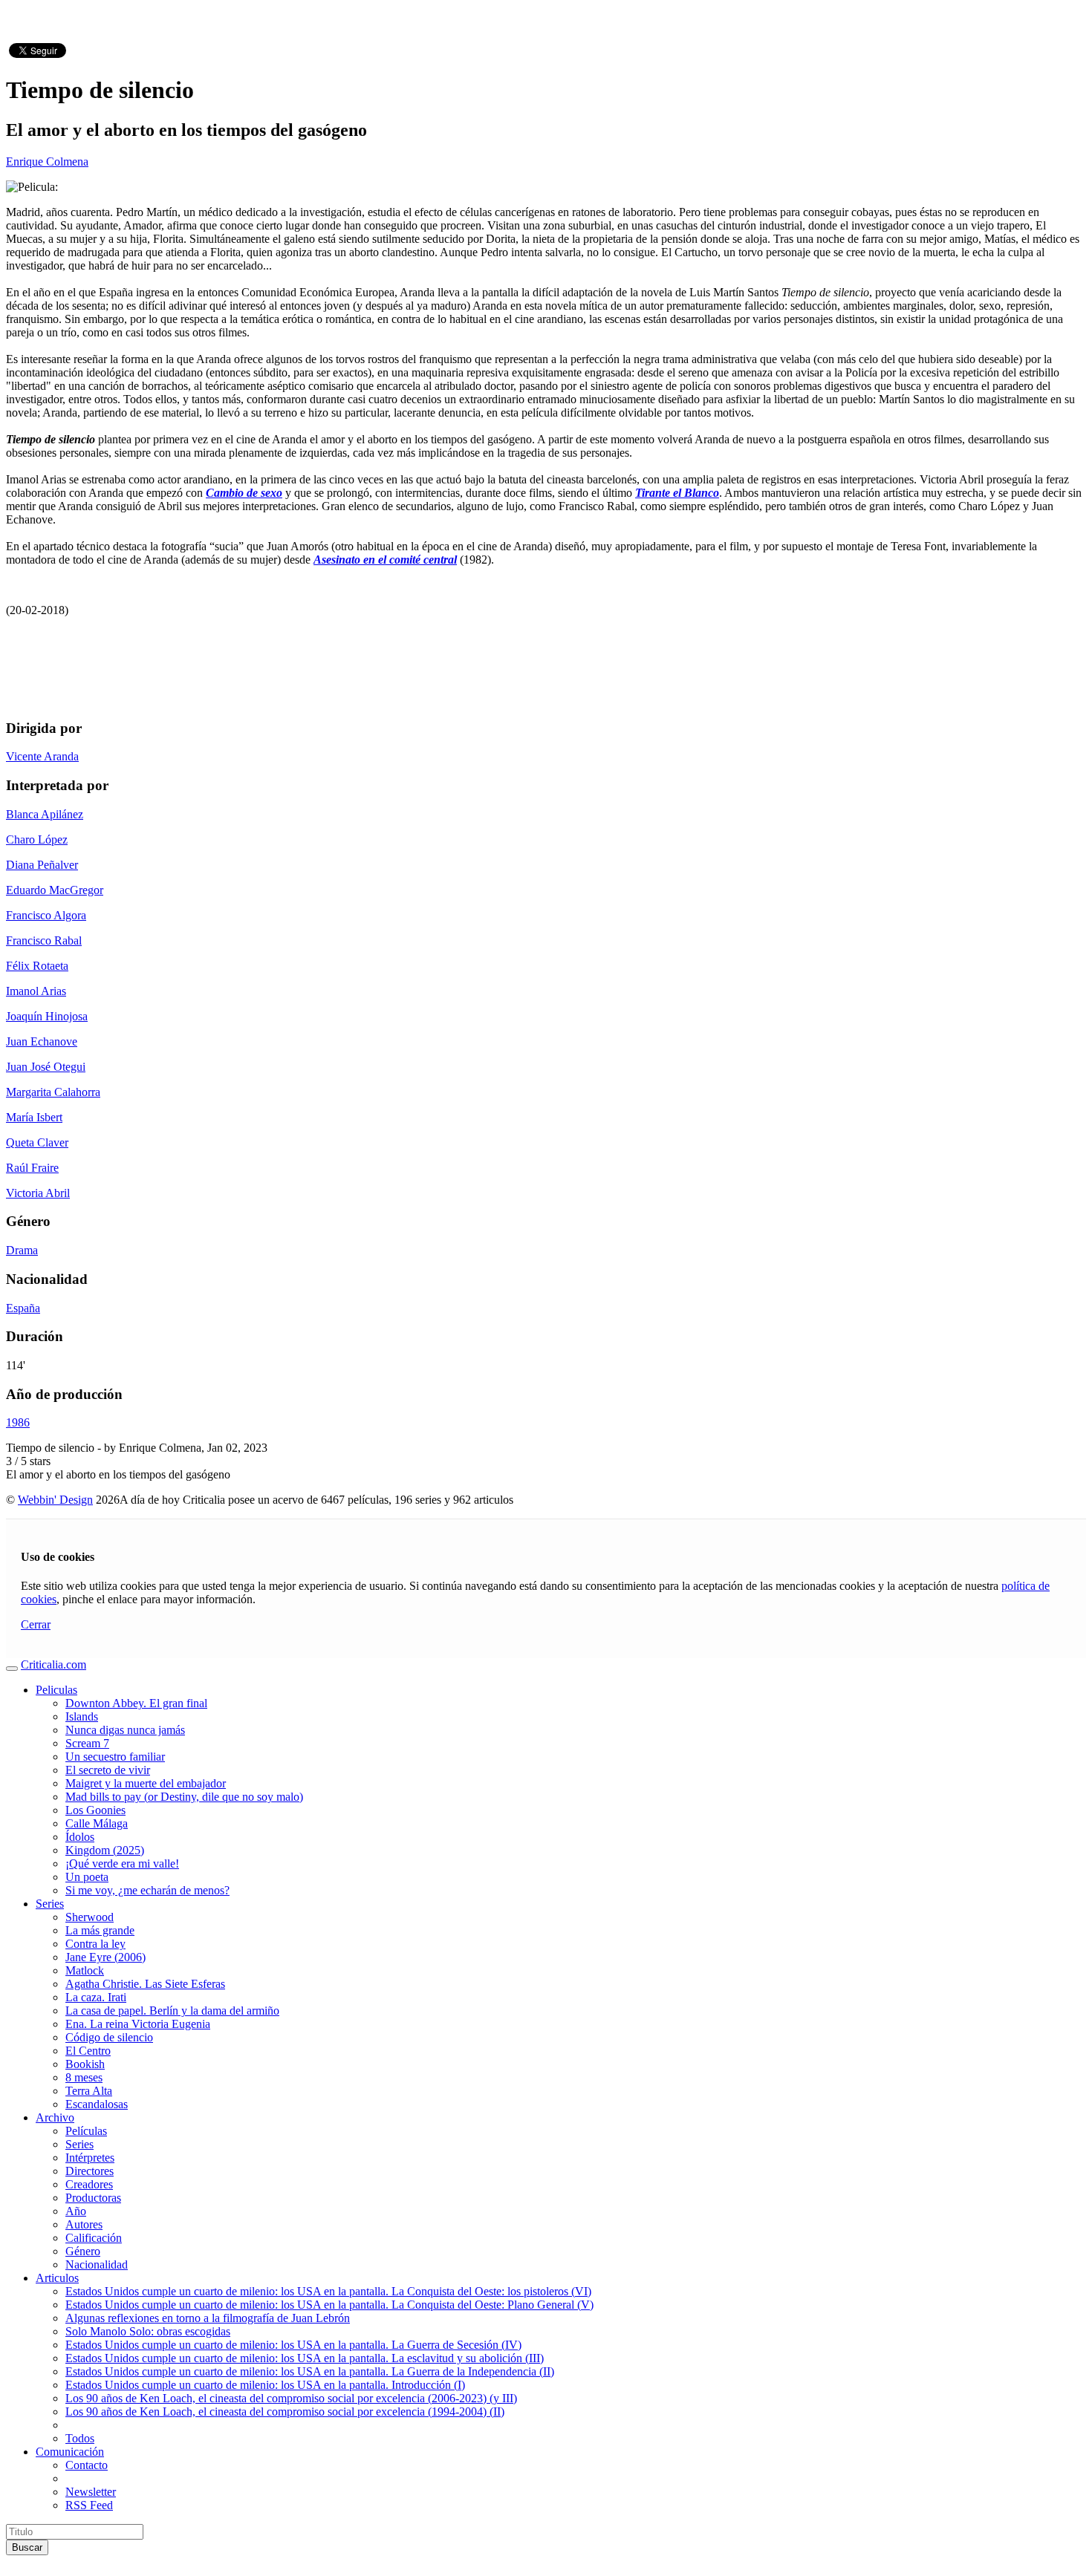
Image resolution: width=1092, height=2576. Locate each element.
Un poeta (87, 1877)
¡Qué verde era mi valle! (122, 1863)
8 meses (84, 2077)
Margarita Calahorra (53, 1092)
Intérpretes (90, 2158)
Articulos (57, 2278)
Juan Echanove (42, 1041)
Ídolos (80, 1837)
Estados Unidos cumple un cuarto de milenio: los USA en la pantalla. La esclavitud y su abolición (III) (305, 2358)
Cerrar (36, 1624)
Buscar (27, 2547)
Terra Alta (89, 2091)
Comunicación (70, 2452)
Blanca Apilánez (45, 814)
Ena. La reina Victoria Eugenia (138, 2024)
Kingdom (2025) (105, 1850)
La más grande (100, 1930)
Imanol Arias (36, 991)
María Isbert (34, 1117)
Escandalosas (97, 2104)
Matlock (85, 1970)
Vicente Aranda (42, 756)
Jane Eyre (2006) (105, 1957)
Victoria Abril (38, 1193)
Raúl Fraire (32, 1168)
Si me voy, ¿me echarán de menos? (147, 1890)
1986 (18, 1422)
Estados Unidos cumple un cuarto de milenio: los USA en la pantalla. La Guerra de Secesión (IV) (293, 2345)
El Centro (88, 2051)
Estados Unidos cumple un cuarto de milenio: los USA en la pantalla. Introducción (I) (265, 2385)
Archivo (55, 2117)
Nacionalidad (97, 2264)
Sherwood (90, 1917)
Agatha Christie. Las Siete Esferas (145, 1984)
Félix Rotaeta (37, 966)
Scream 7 (87, 1743)
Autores (84, 2224)
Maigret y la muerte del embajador (146, 1783)
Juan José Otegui (46, 1067)
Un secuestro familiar (115, 1757)
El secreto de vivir (108, 1770)
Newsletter (91, 2492)
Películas (86, 2131)
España (23, 1308)
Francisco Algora (46, 915)
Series (50, 1904)
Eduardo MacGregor (55, 890)
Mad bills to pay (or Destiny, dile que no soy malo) (184, 1797)
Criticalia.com (53, 1664)
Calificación (94, 2238)
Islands (82, 1716)
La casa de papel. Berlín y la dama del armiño (172, 2011)
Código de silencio (109, 2037)
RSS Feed (89, 2505)
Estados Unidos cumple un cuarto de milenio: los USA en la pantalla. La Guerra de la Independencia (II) (310, 2371)
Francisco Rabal (44, 940)
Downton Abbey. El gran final (136, 1703)
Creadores (89, 2184)
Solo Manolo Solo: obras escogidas (148, 2331)
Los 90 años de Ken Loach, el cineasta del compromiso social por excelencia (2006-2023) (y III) (291, 2398)
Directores (90, 2171)
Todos (80, 2438)
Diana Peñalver (42, 865)
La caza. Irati (96, 1997)
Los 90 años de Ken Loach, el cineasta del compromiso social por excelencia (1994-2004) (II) (285, 2412)
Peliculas (56, 1690)
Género (83, 2251)
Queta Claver (37, 1142)
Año (76, 2211)
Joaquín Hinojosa (47, 1016)
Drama (22, 1250)
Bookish (85, 2064)
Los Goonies (95, 1810)
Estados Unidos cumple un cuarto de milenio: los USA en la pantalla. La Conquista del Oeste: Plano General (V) (329, 2305)
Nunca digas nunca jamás (125, 1730)
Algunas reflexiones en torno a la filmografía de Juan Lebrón (208, 2318)
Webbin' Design (55, 1500)
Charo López (37, 839)
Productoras (93, 2198)
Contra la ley (95, 1944)
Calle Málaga (97, 1823)
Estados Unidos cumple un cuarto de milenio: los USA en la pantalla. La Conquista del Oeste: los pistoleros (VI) (328, 2291)
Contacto (87, 2465)
